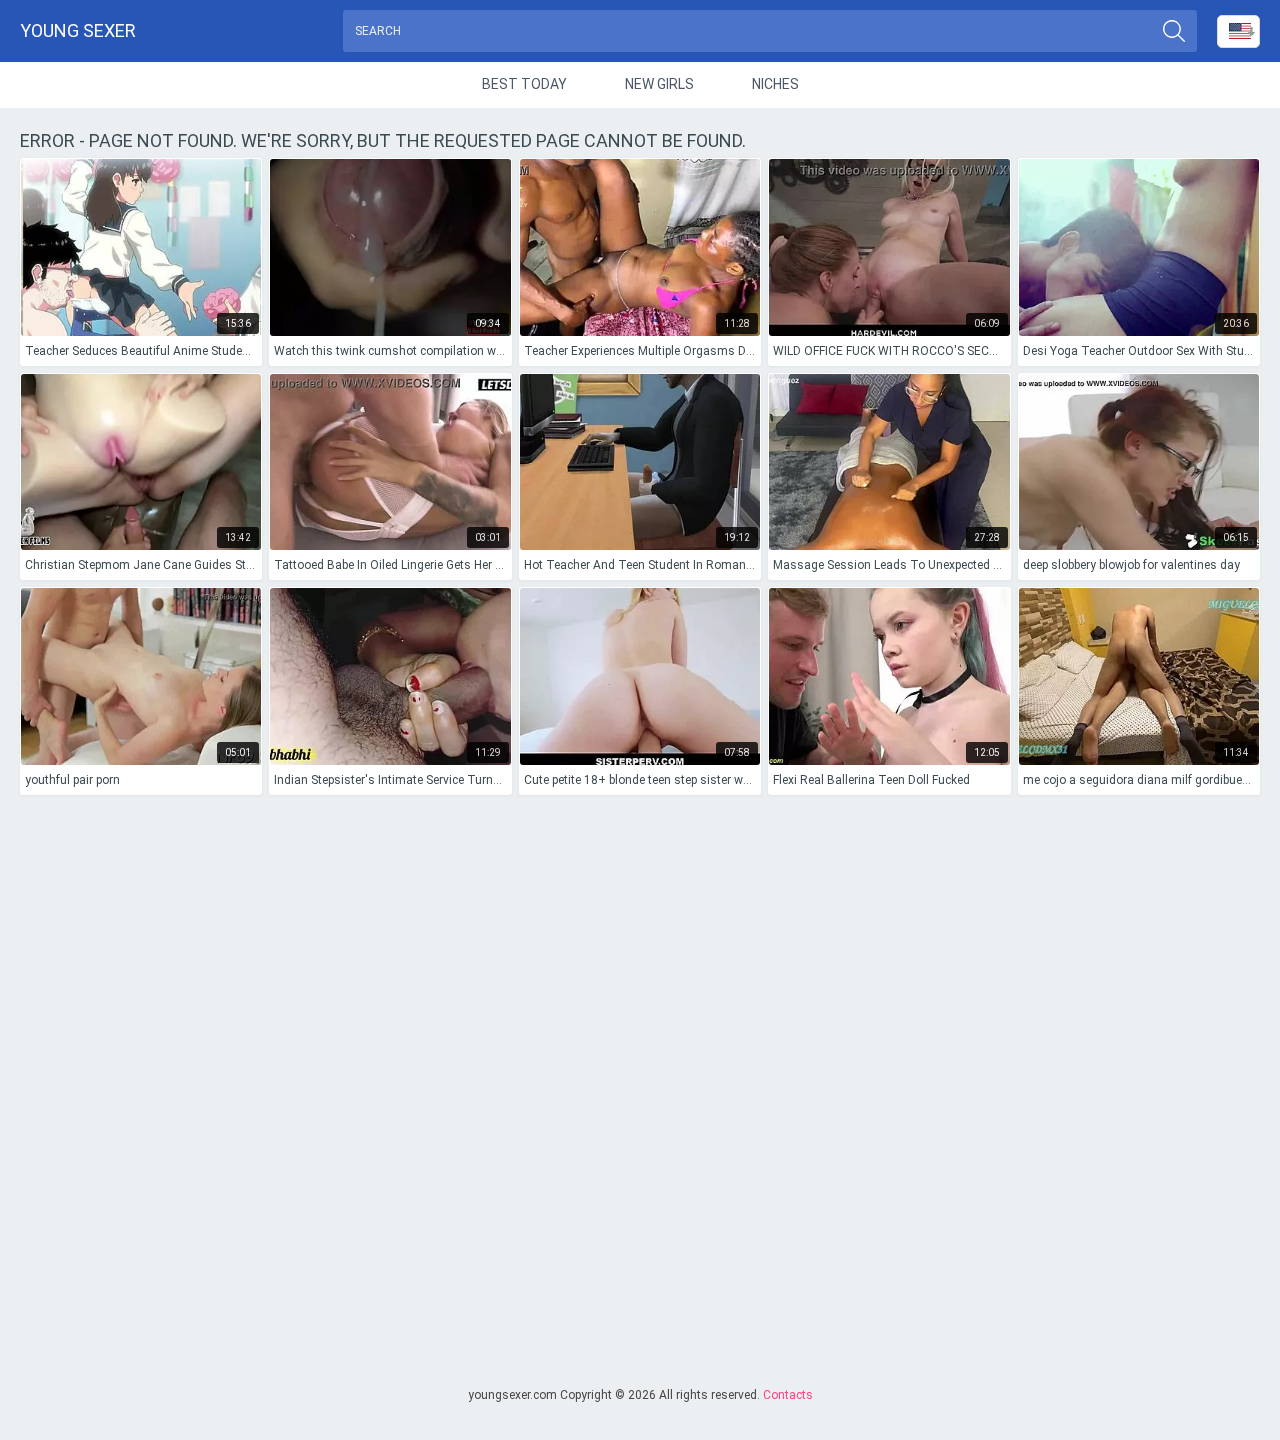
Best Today (524, 84)
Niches (775, 84)
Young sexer (78, 30)
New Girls (659, 84)
